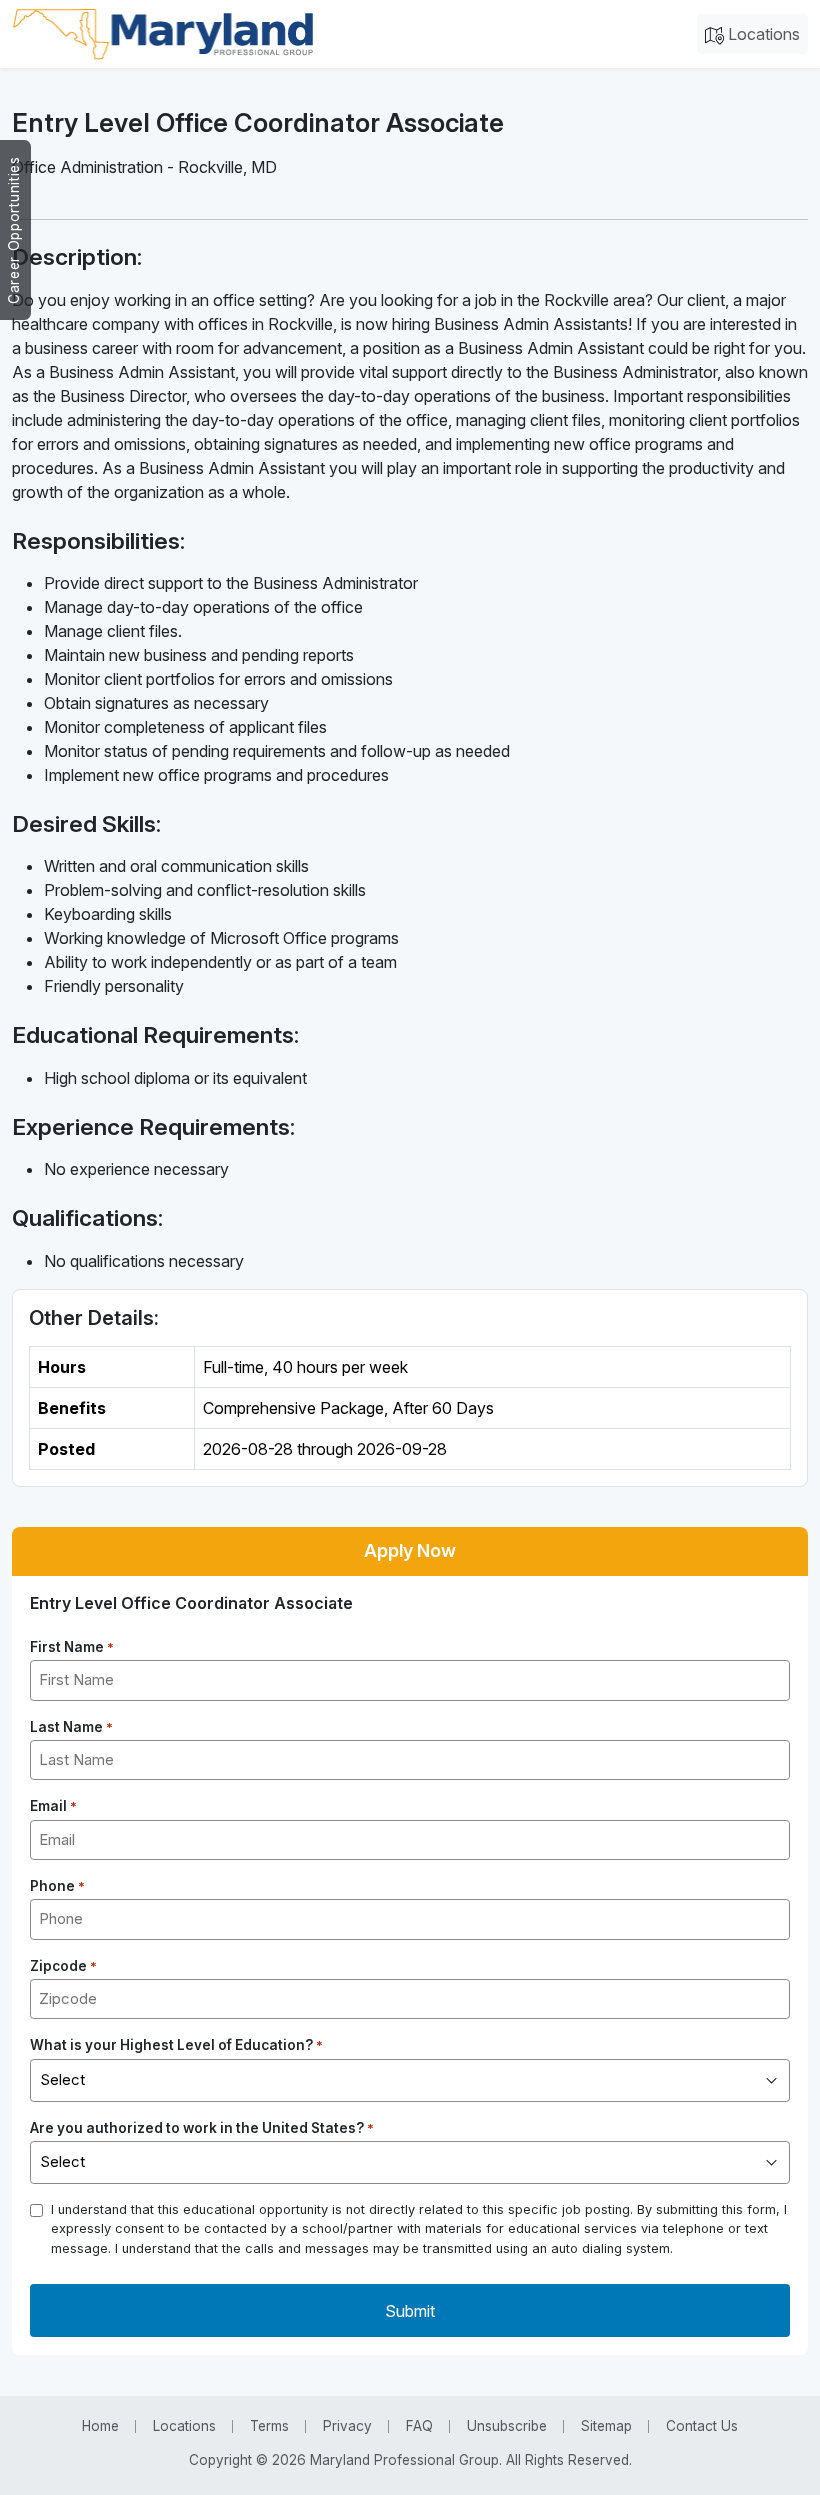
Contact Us (702, 2426)
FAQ (419, 2426)
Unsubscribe (507, 2426)
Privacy (347, 2426)
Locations (762, 34)
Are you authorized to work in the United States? (202, 2128)
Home (100, 2426)
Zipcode (63, 1966)
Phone (57, 1886)
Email (53, 1806)
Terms (269, 2426)
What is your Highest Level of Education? (176, 2045)
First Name (72, 1647)
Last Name (71, 1727)
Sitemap (606, 2426)
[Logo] (162, 34)
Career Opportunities (14, 230)
